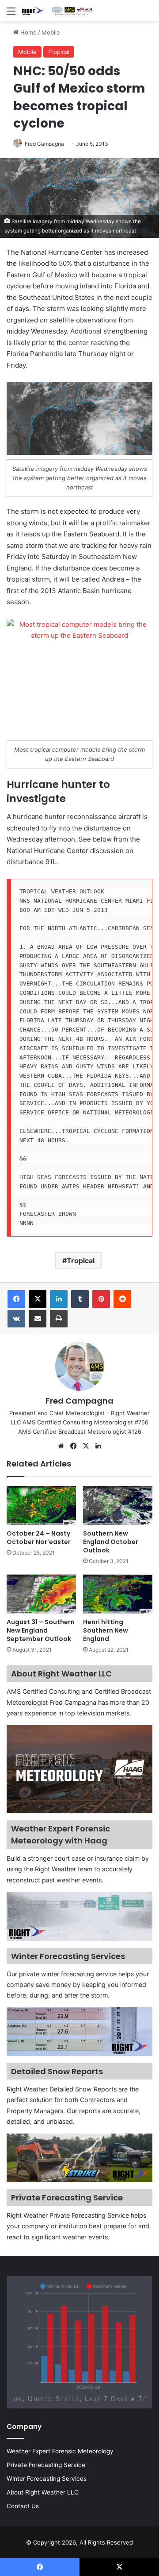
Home (28, 32)
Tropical (59, 52)
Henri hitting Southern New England (106, 1630)
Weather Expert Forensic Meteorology (60, 2451)
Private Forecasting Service (46, 2465)
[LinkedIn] (59, 1299)
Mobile (51, 32)
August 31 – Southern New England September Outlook (41, 1630)
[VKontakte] (16, 1319)
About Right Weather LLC (43, 2492)
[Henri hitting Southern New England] (118, 1594)
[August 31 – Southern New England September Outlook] (41, 1594)
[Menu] (11, 14)
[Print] (59, 1319)
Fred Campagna (44, 144)
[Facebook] (16, 1299)
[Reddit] (122, 1299)
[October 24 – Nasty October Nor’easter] (41, 1505)
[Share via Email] (38, 1319)
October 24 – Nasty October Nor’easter (39, 1538)
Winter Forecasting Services (47, 2479)
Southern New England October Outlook (111, 1542)
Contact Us (23, 2506)
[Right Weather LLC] (57, 11)
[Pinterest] (101, 1299)
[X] (38, 1299)
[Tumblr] (80, 1299)
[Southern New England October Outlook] (118, 1505)
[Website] (61, 1446)
